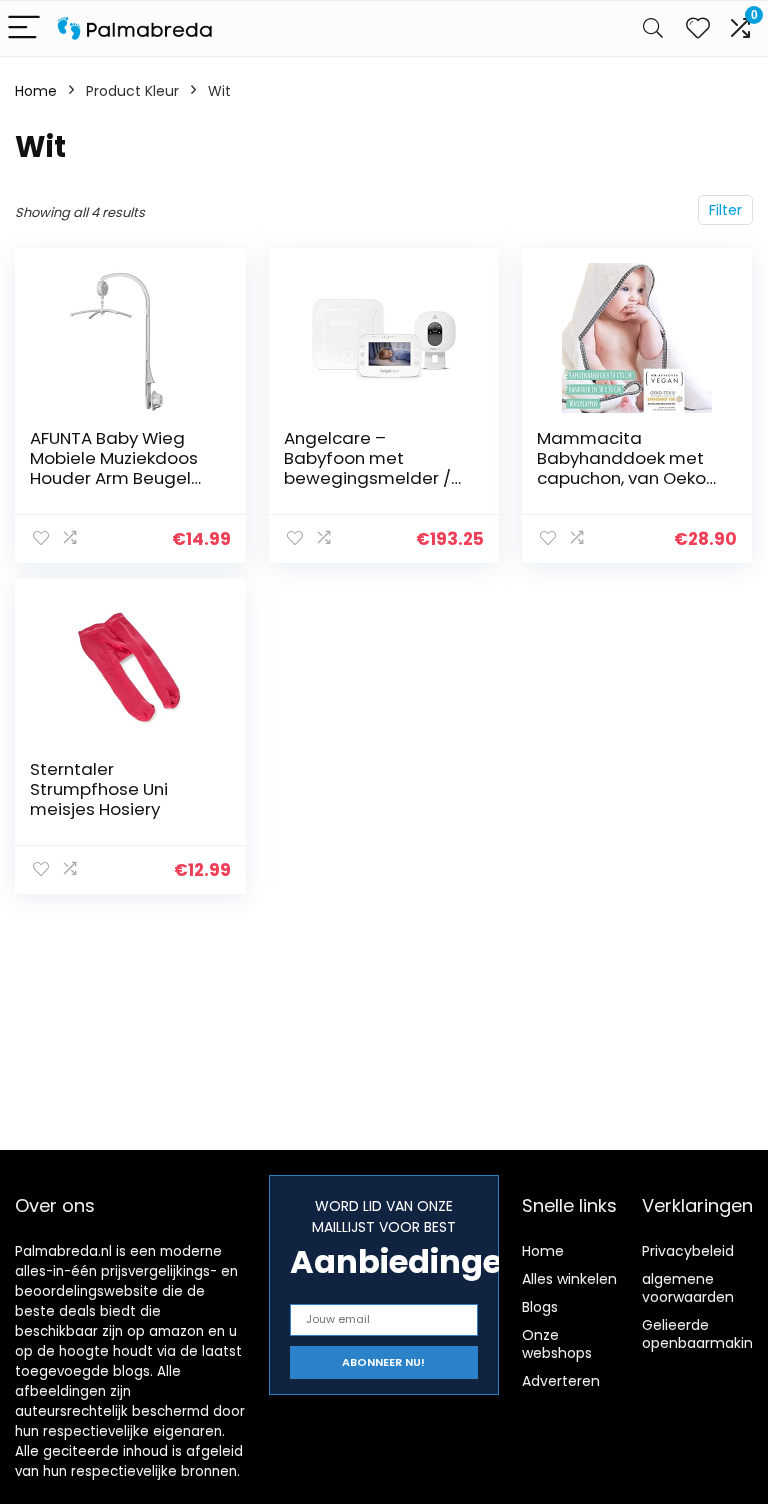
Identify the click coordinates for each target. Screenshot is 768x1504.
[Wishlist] (698, 28)
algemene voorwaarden (688, 1288)
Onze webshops (557, 1344)
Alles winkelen (569, 1279)
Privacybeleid (688, 1251)
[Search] (653, 28)
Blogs (540, 1307)
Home (36, 91)
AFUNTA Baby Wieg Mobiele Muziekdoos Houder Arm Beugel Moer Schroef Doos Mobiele (114, 478)
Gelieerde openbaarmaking (702, 1334)
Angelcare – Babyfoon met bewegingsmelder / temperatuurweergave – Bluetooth (375, 478)
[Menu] (24, 28)
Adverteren (561, 1381)
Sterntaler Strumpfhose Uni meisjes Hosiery (99, 789)
